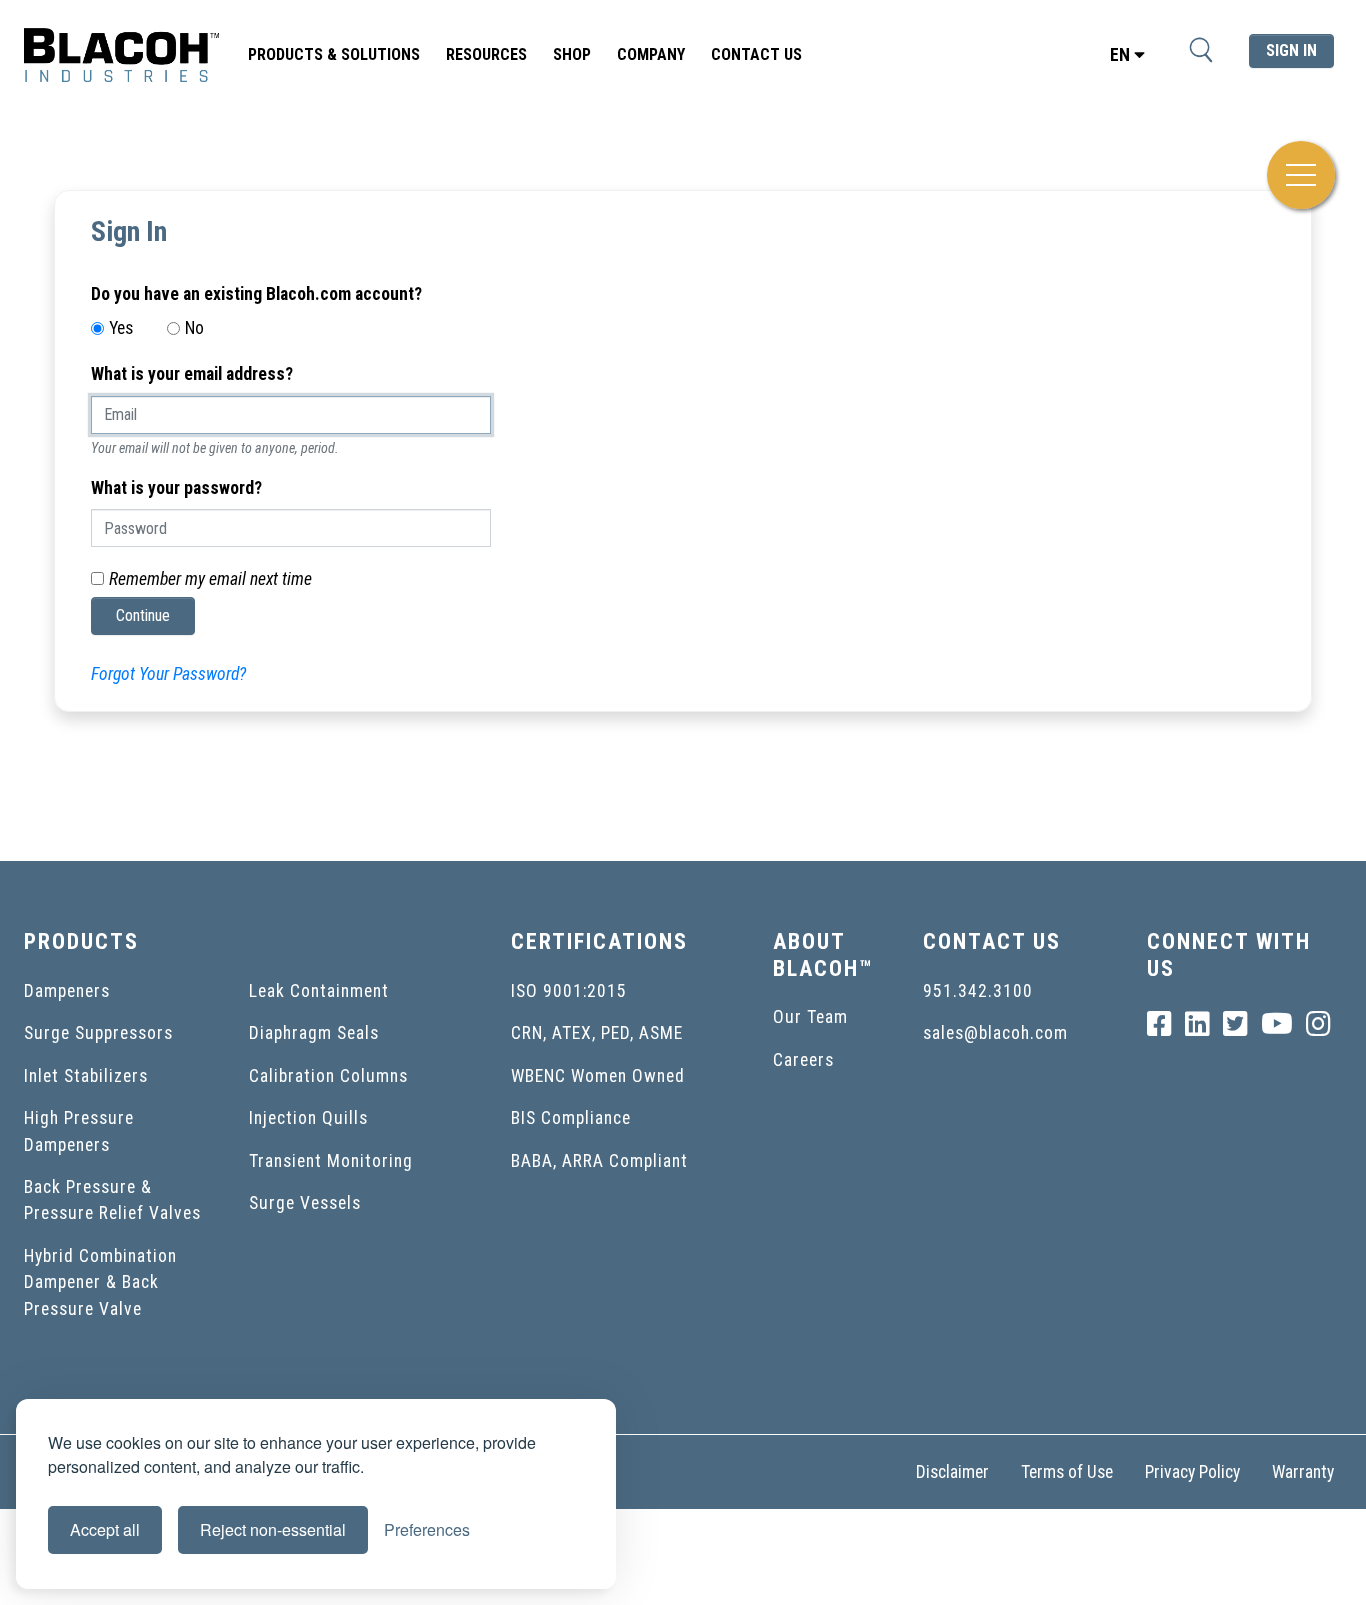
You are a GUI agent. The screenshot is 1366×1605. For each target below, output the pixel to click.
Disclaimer (952, 1472)
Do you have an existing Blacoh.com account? (256, 294)
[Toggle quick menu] (1301, 175)
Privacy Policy (1192, 1472)
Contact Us (756, 54)
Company (651, 54)
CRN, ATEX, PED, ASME (597, 1033)
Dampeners (67, 991)
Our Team (810, 1017)
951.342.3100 (978, 991)
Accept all (105, 1529)
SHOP (572, 54)
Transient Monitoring (331, 1161)
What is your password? (176, 488)
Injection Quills (308, 1118)
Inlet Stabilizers (86, 1076)
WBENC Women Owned (598, 1076)
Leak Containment (319, 991)
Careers (803, 1060)
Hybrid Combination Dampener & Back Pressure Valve (100, 1282)
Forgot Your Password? (168, 674)
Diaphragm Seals (314, 1033)
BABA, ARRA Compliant (599, 1161)
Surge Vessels (305, 1203)
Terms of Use (1067, 1472)
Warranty (1303, 1472)
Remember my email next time (210, 579)
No (194, 328)
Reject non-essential (273, 1529)
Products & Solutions (334, 54)
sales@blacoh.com (995, 1033)
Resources (486, 54)
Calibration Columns (328, 1076)
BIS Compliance (571, 1118)
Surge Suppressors (98, 1033)
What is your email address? (192, 374)
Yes (121, 328)
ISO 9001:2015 (569, 991)
